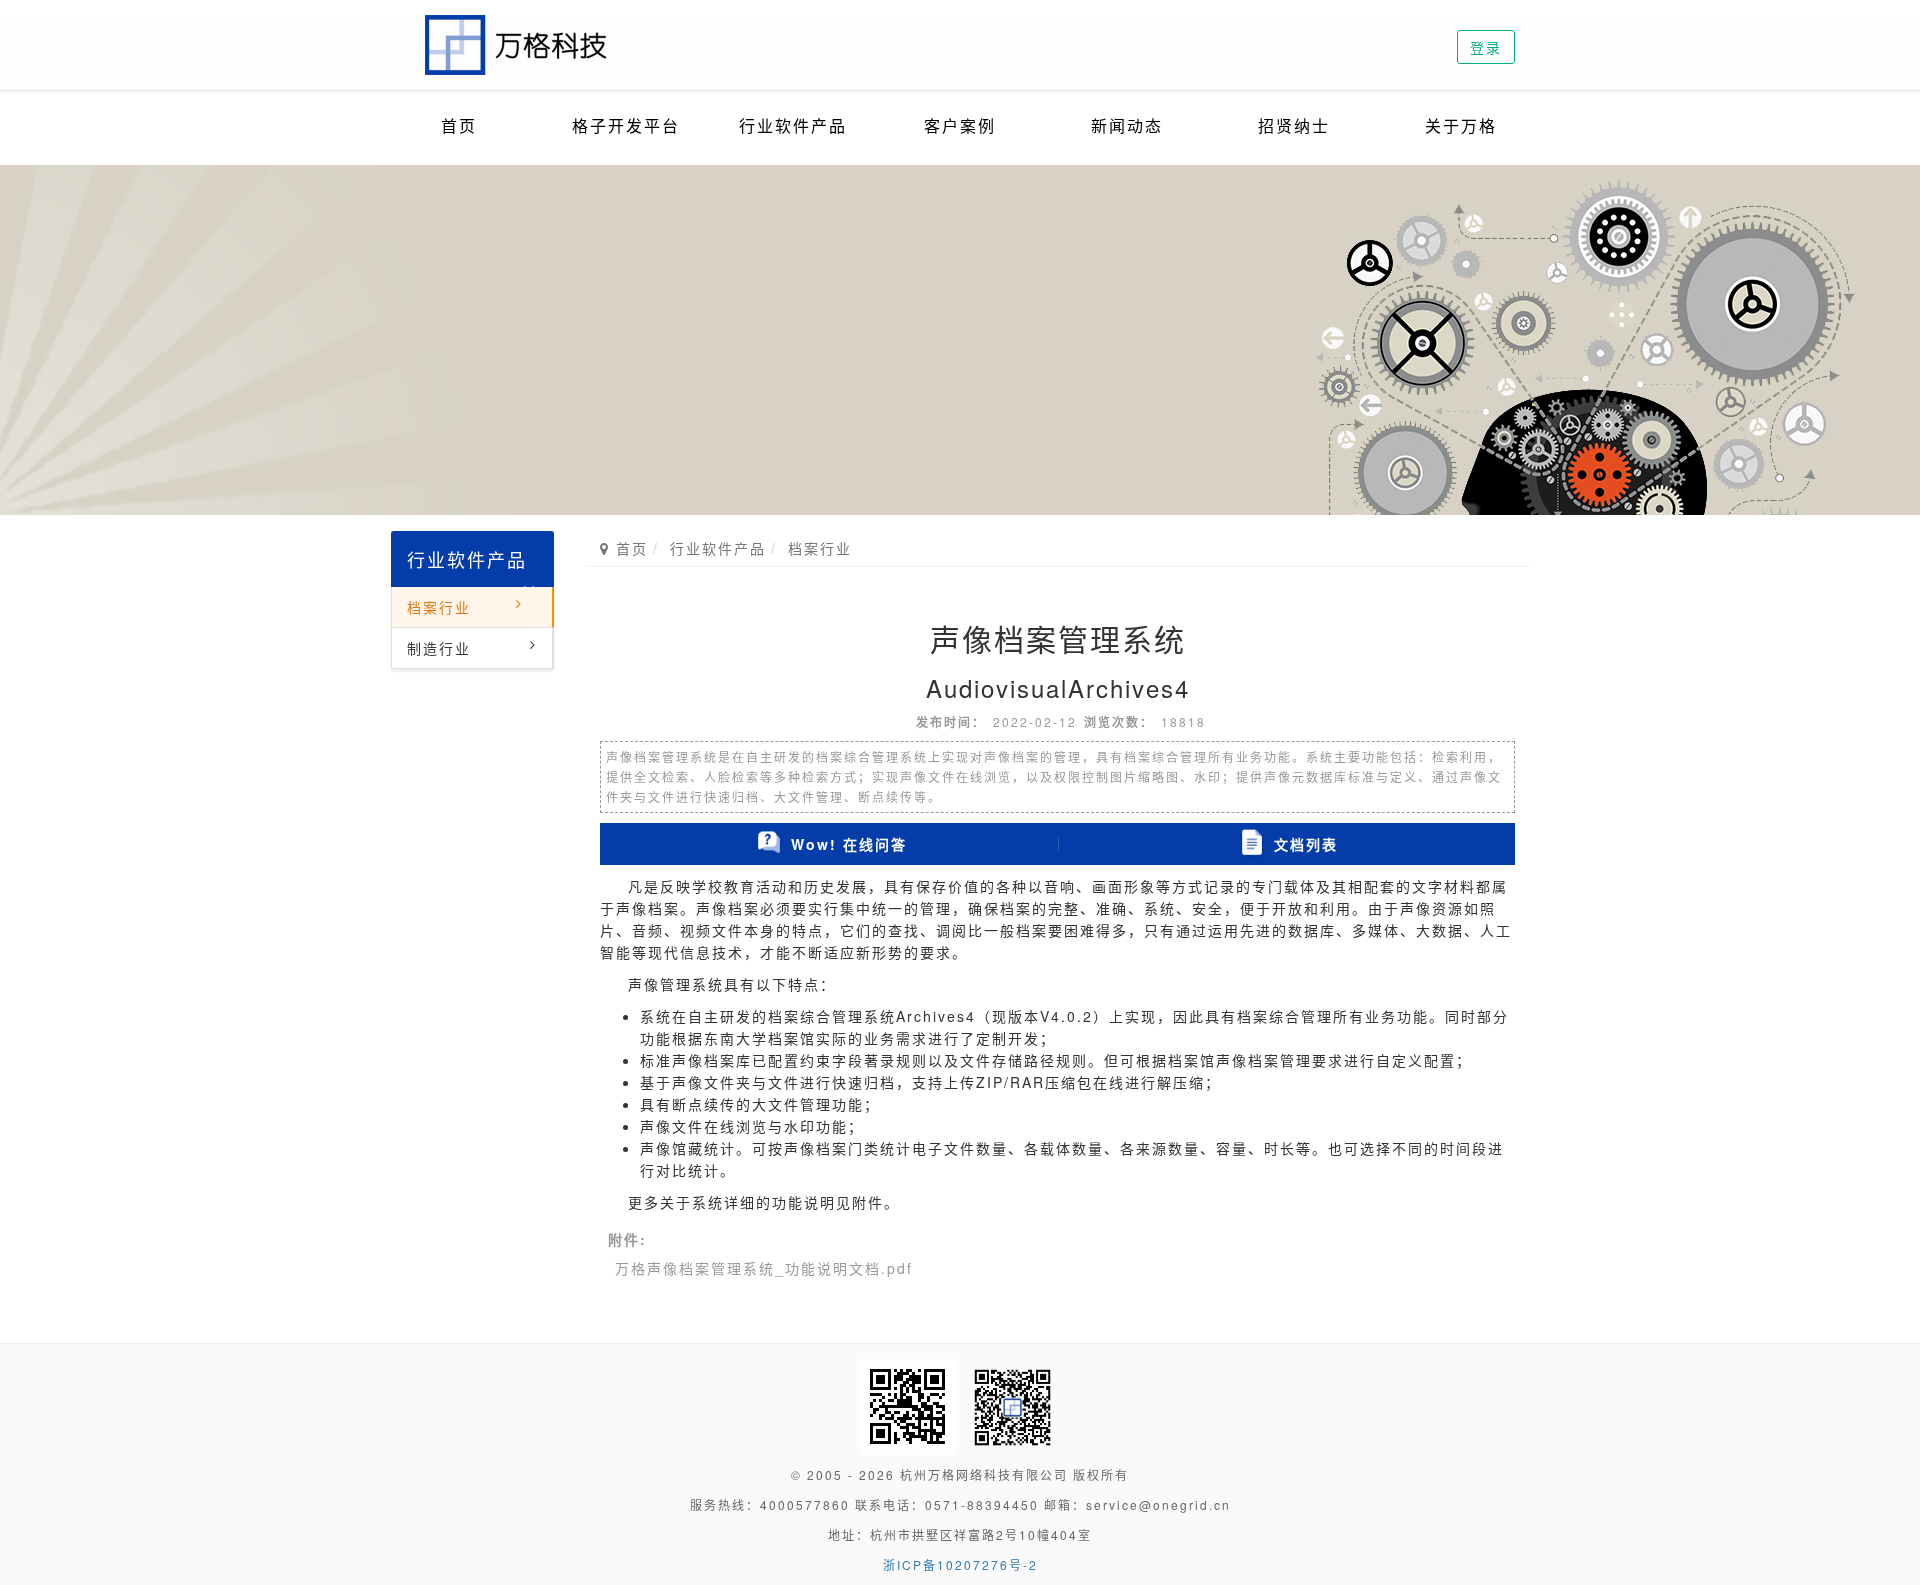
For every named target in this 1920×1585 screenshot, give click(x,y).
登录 (1486, 47)
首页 (459, 125)
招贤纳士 (1294, 125)
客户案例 (960, 125)
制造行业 (439, 648)
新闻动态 (1127, 125)
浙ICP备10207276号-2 (960, 1564)
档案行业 (439, 607)
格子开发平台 (626, 125)
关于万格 (1461, 125)
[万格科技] (517, 25)
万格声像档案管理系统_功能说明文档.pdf (764, 1268)
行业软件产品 (793, 125)
